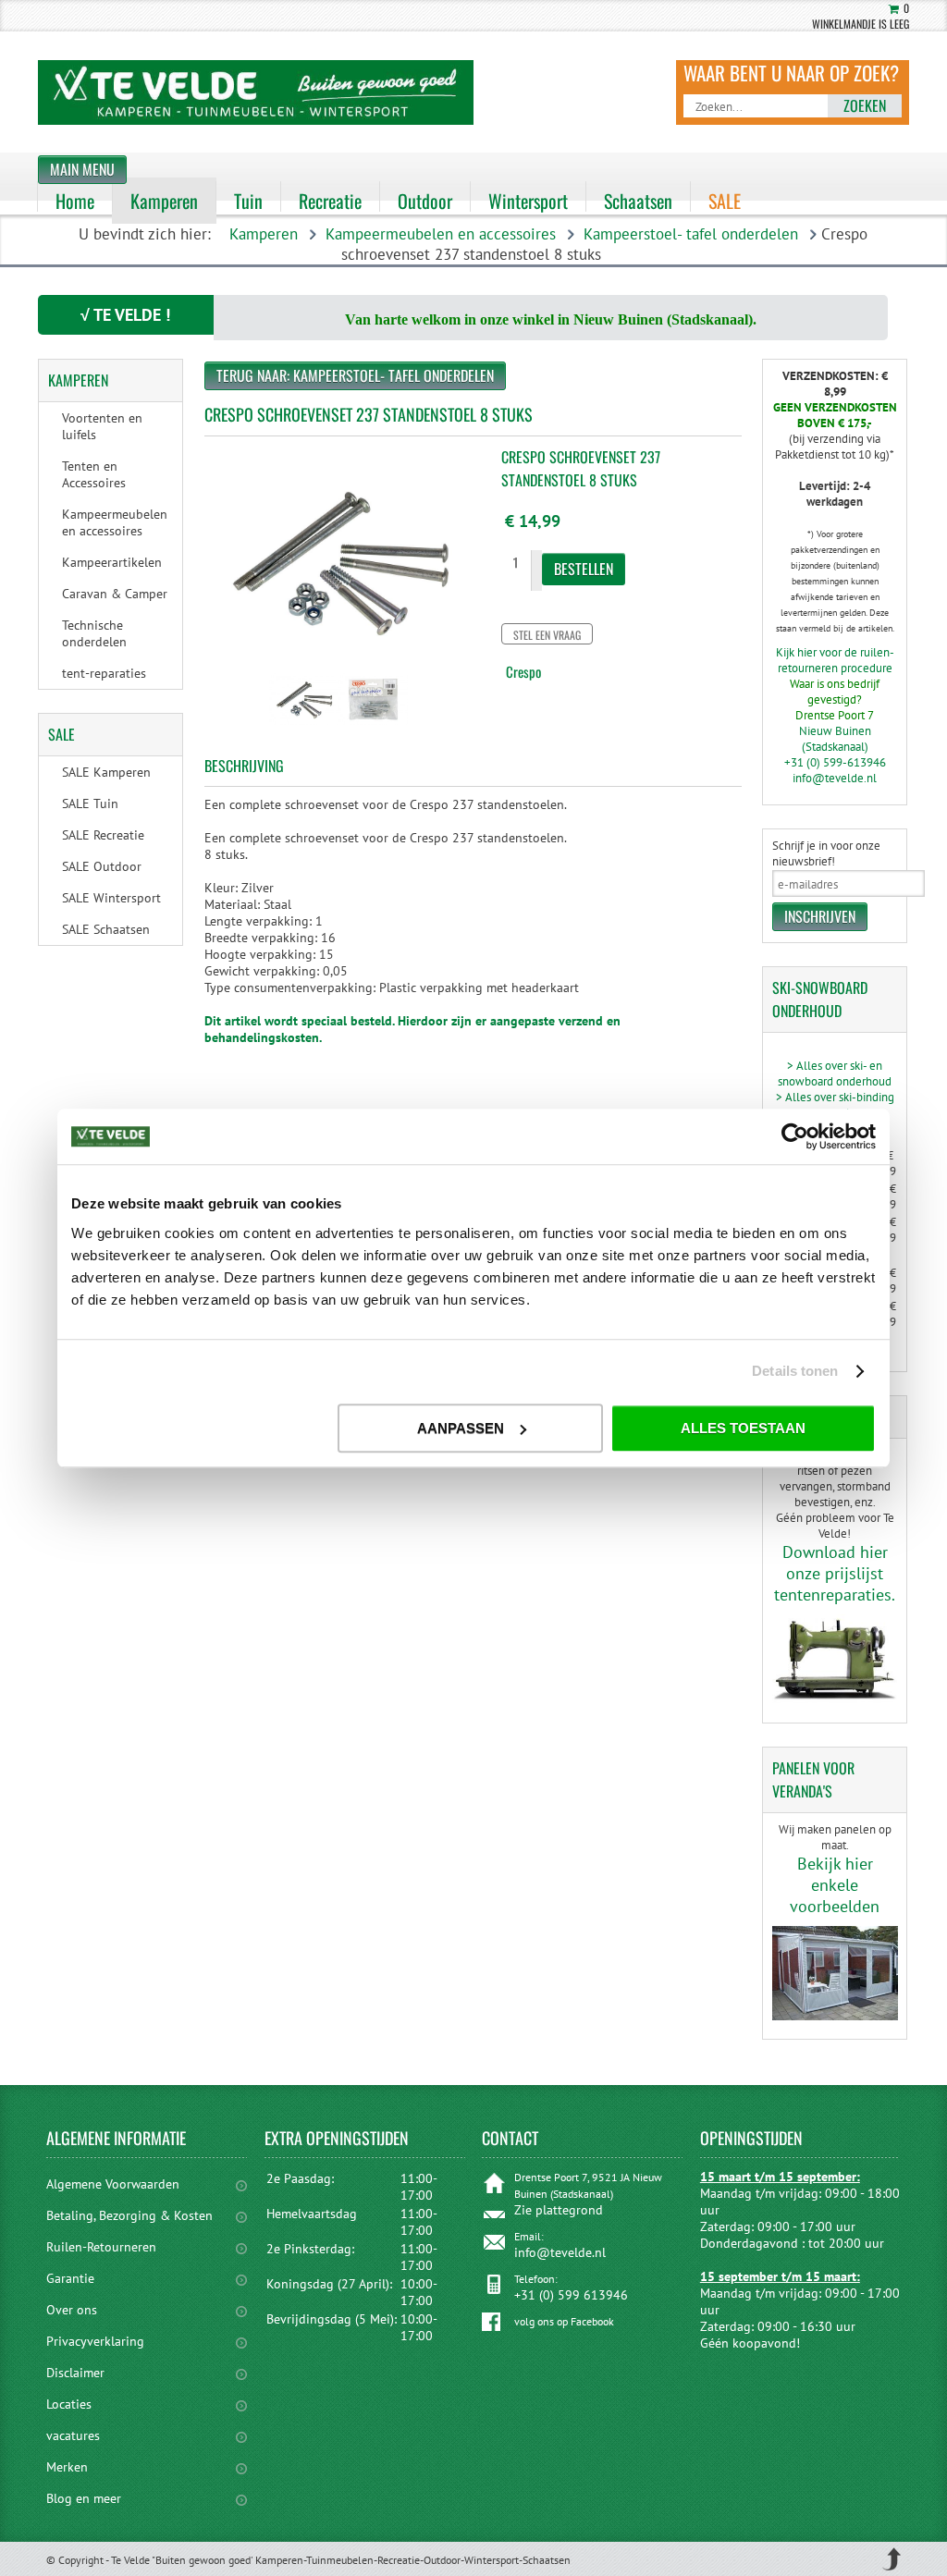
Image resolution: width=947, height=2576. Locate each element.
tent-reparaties (104, 673)
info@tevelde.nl (835, 778)
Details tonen (795, 1371)
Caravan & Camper (115, 594)
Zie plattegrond (559, 2210)
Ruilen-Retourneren (101, 2247)
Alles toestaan (743, 1428)
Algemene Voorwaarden (113, 2184)
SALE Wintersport (111, 898)
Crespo (523, 671)
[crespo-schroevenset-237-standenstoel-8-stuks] (304, 727)
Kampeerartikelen (112, 562)
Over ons (72, 2310)
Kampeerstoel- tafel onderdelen (691, 234)
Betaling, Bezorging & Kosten (129, 2215)
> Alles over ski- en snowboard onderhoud (835, 1073)
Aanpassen (461, 1428)
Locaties (69, 2404)
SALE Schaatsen (106, 929)
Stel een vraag (547, 635)
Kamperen (264, 234)
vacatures (73, 2435)
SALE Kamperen (106, 772)
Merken (67, 2467)
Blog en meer (84, 2498)
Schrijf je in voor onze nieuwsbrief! (826, 853)
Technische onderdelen (94, 633)
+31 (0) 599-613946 (835, 762)
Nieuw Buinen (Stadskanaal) (835, 739)
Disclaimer (75, 2373)
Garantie (70, 2278)
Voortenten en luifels (102, 426)
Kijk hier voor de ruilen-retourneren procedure (835, 660)
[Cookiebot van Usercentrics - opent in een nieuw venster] (795, 1136)
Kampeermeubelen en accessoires (441, 234)
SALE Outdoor (102, 866)
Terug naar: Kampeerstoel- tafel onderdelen (355, 375)
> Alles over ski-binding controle (835, 1105)
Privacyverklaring (95, 2341)
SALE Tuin (90, 803)
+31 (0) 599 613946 (571, 2295)
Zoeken (865, 105)
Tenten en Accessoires (94, 474)
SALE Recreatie (103, 835)
